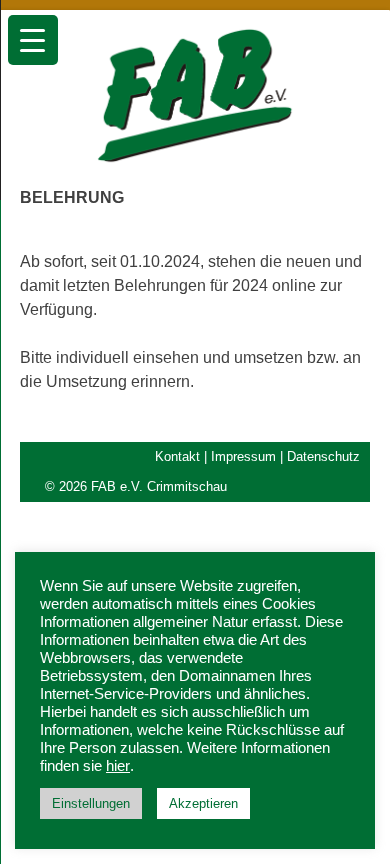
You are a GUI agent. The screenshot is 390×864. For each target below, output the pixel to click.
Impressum (243, 456)
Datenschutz (323, 456)
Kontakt (177, 456)
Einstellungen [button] (91, 803)
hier (118, 766)
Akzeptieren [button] (203, 803)
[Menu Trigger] (33, 40)
